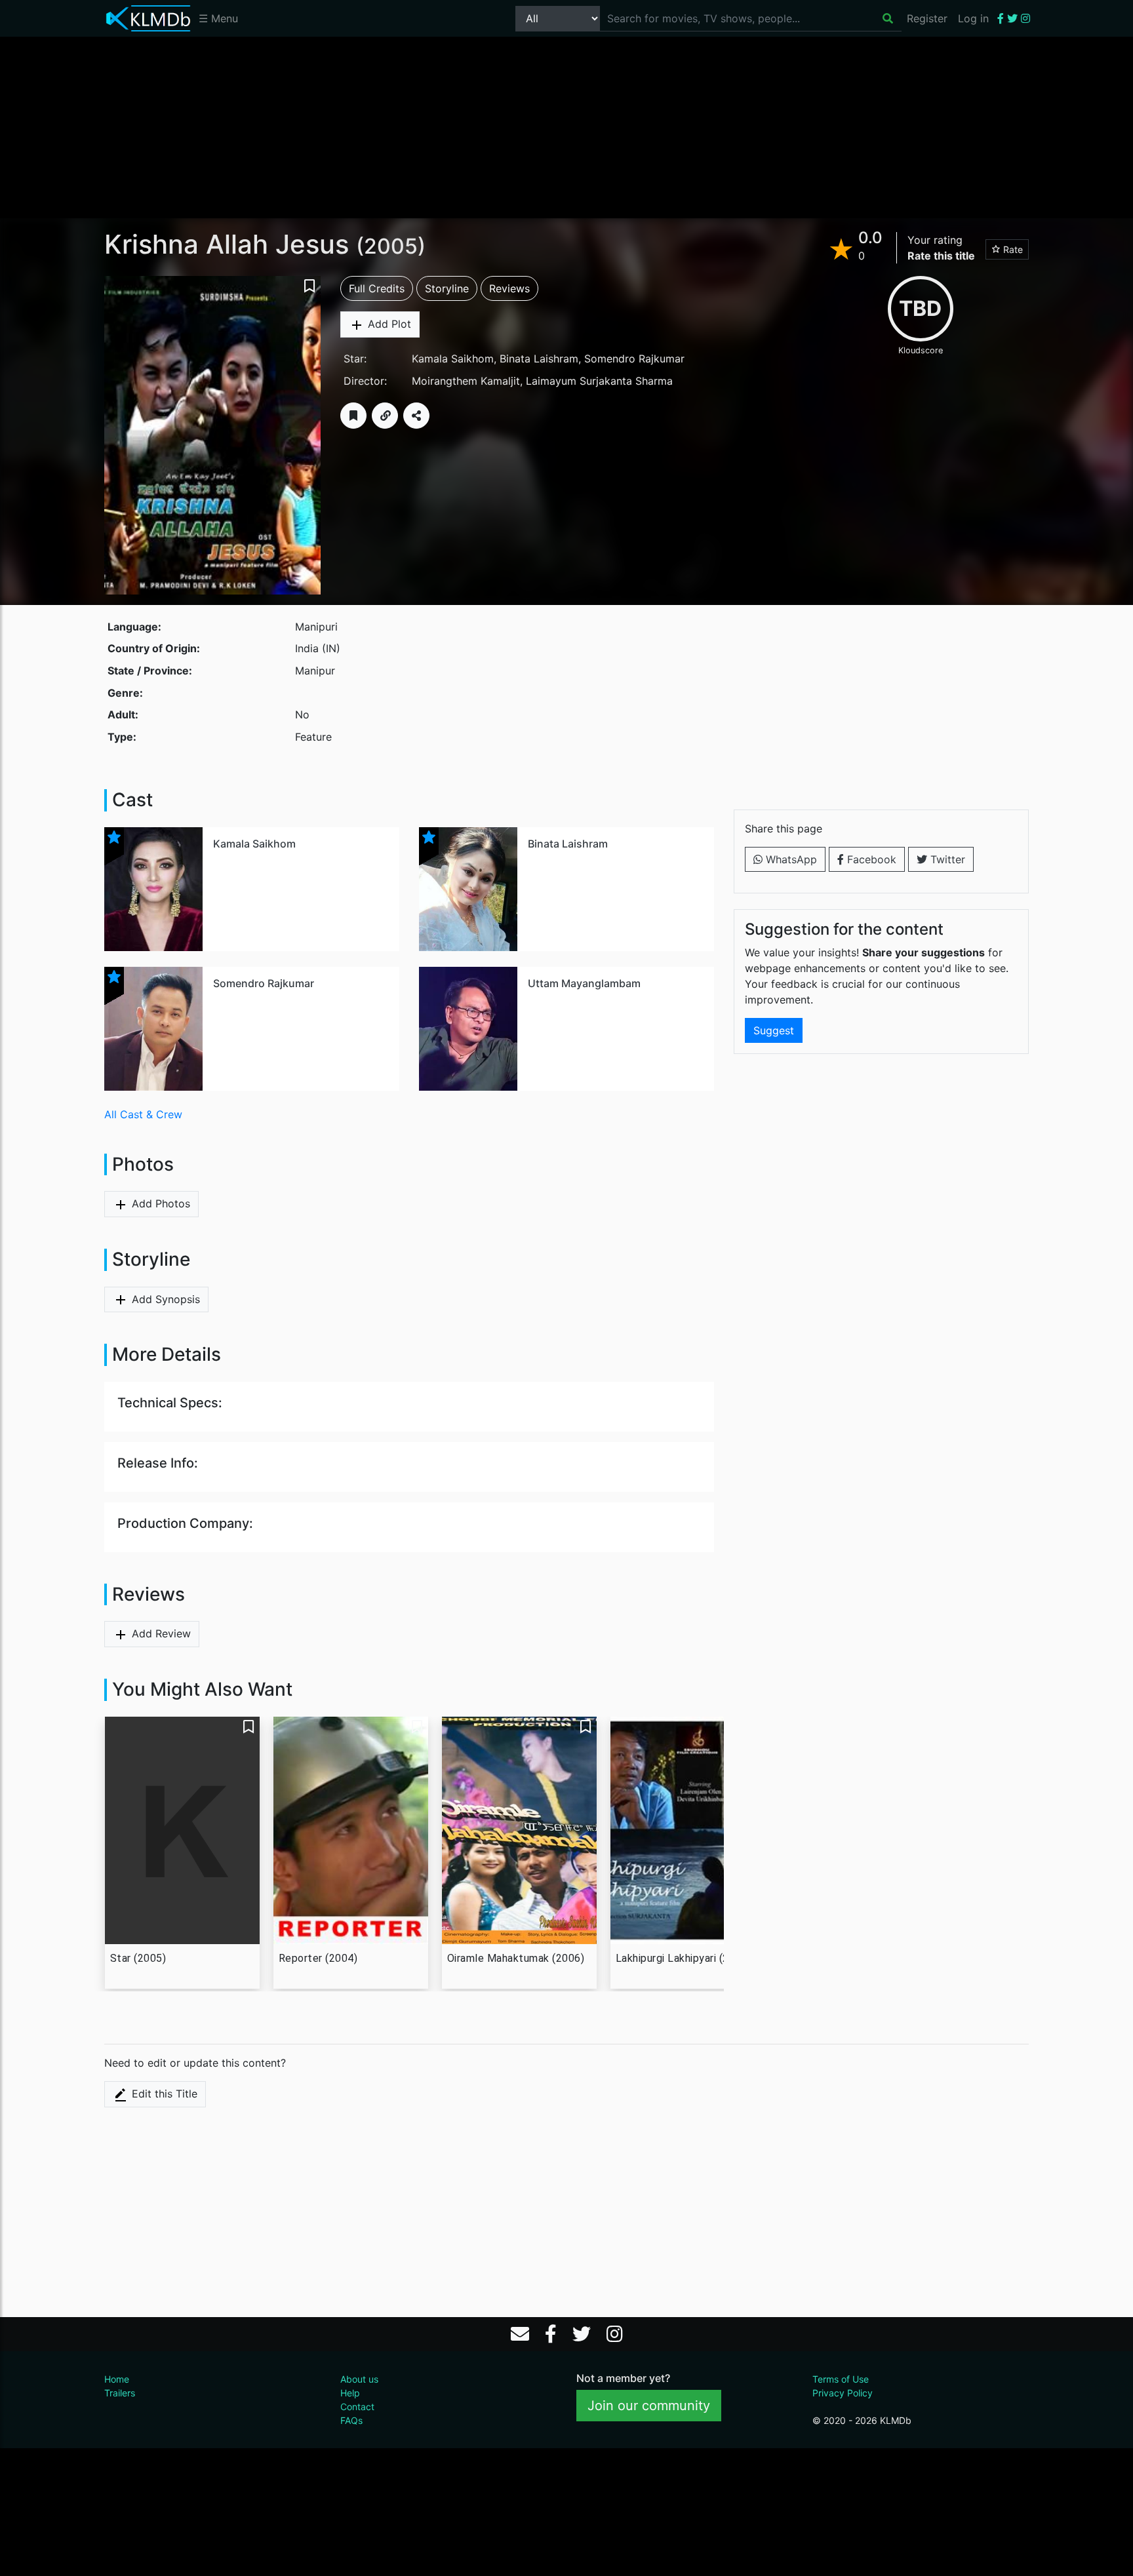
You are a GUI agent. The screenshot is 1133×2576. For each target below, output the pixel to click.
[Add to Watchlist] (353, 416)
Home (117, 2379)
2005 (391, 246)
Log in (973, 18)
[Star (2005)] (182, 1831)
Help (350, 2393)
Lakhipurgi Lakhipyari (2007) (684, 1958)
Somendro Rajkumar (634, 359)
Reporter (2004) (318, 1958)
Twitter (946, 859)
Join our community (649, 2406)
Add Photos (159, 1203)
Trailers (120, 2393)
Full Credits (377, 288)
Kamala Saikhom (453, 359)
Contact (357, 2407)
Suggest (774, 1030)
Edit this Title (163, 2094)
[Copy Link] (385, 416)
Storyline (447, 288)
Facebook (870, 859)
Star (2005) (138, 1958)
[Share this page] (416, 416)
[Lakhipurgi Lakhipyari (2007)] (688, 1831)
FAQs (351, 2420)
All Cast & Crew (143, 1114)
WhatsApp (790, 859)
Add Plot (388, 324)
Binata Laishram (539, 359)
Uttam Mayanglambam (584, 983)
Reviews (509, 288)
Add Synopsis (164, 1299)
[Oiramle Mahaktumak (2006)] (519, 1830)
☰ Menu (218, 18)
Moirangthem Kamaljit (466, 381)
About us (359, 2379)
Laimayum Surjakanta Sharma (599, 381)
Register (927, 18)
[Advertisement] (566, 127)
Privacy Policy (843, 2393)
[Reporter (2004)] (351, 1831)
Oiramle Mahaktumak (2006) (516, 1958)
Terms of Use (841, 2379)
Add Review (160, 1633)
